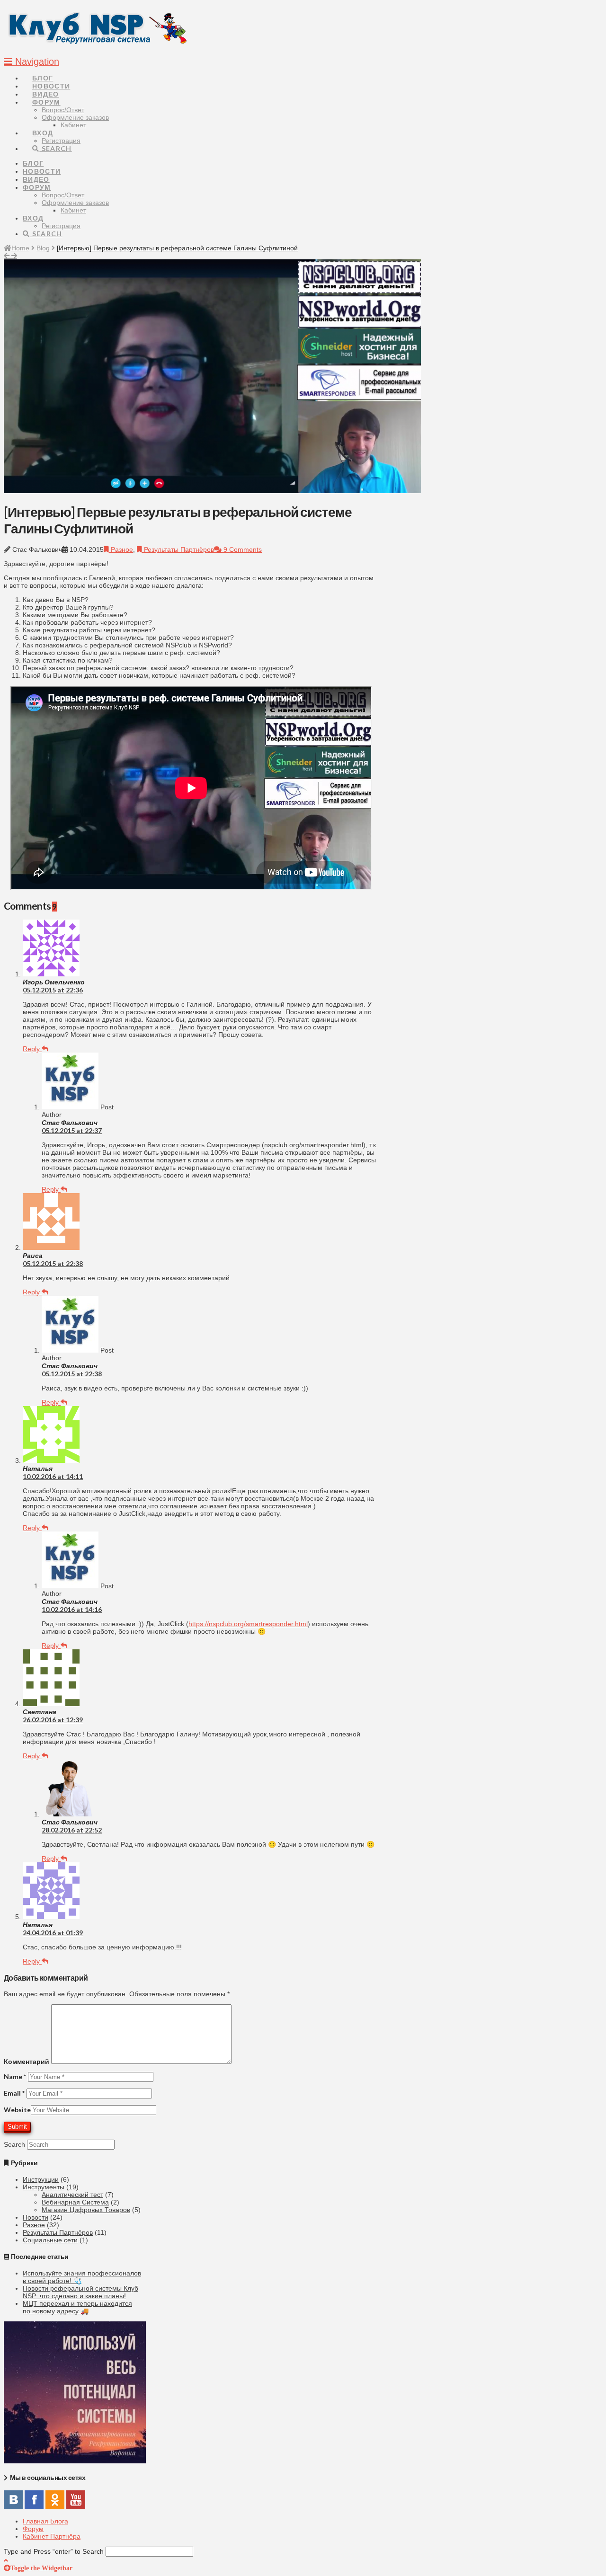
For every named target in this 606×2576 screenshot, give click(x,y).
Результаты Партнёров (178, 549)
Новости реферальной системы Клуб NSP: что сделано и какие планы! (80, 2292)
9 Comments (242, 549)
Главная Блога (45, 2521)
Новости (36, 2217)
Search (14, 2144)
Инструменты (44, 2187)
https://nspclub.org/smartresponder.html (248, 1624)
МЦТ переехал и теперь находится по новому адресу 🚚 (77, 2307)
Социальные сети (50, 2240)
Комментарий (27, 2061)
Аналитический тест (72, 2195)
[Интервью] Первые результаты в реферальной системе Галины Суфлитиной (177, 248)
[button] (31, 62)
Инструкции (41, 2179)
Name (15, 2076)
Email (14, 2093)
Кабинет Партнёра (52, 2536)
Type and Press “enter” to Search (54, 2551)
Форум (33, 2529)
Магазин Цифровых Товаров (86, 2210)
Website (17, 2110)
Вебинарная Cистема (75, 2202)
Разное (121, 549)
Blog (43, 248)
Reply (32, 1049)
